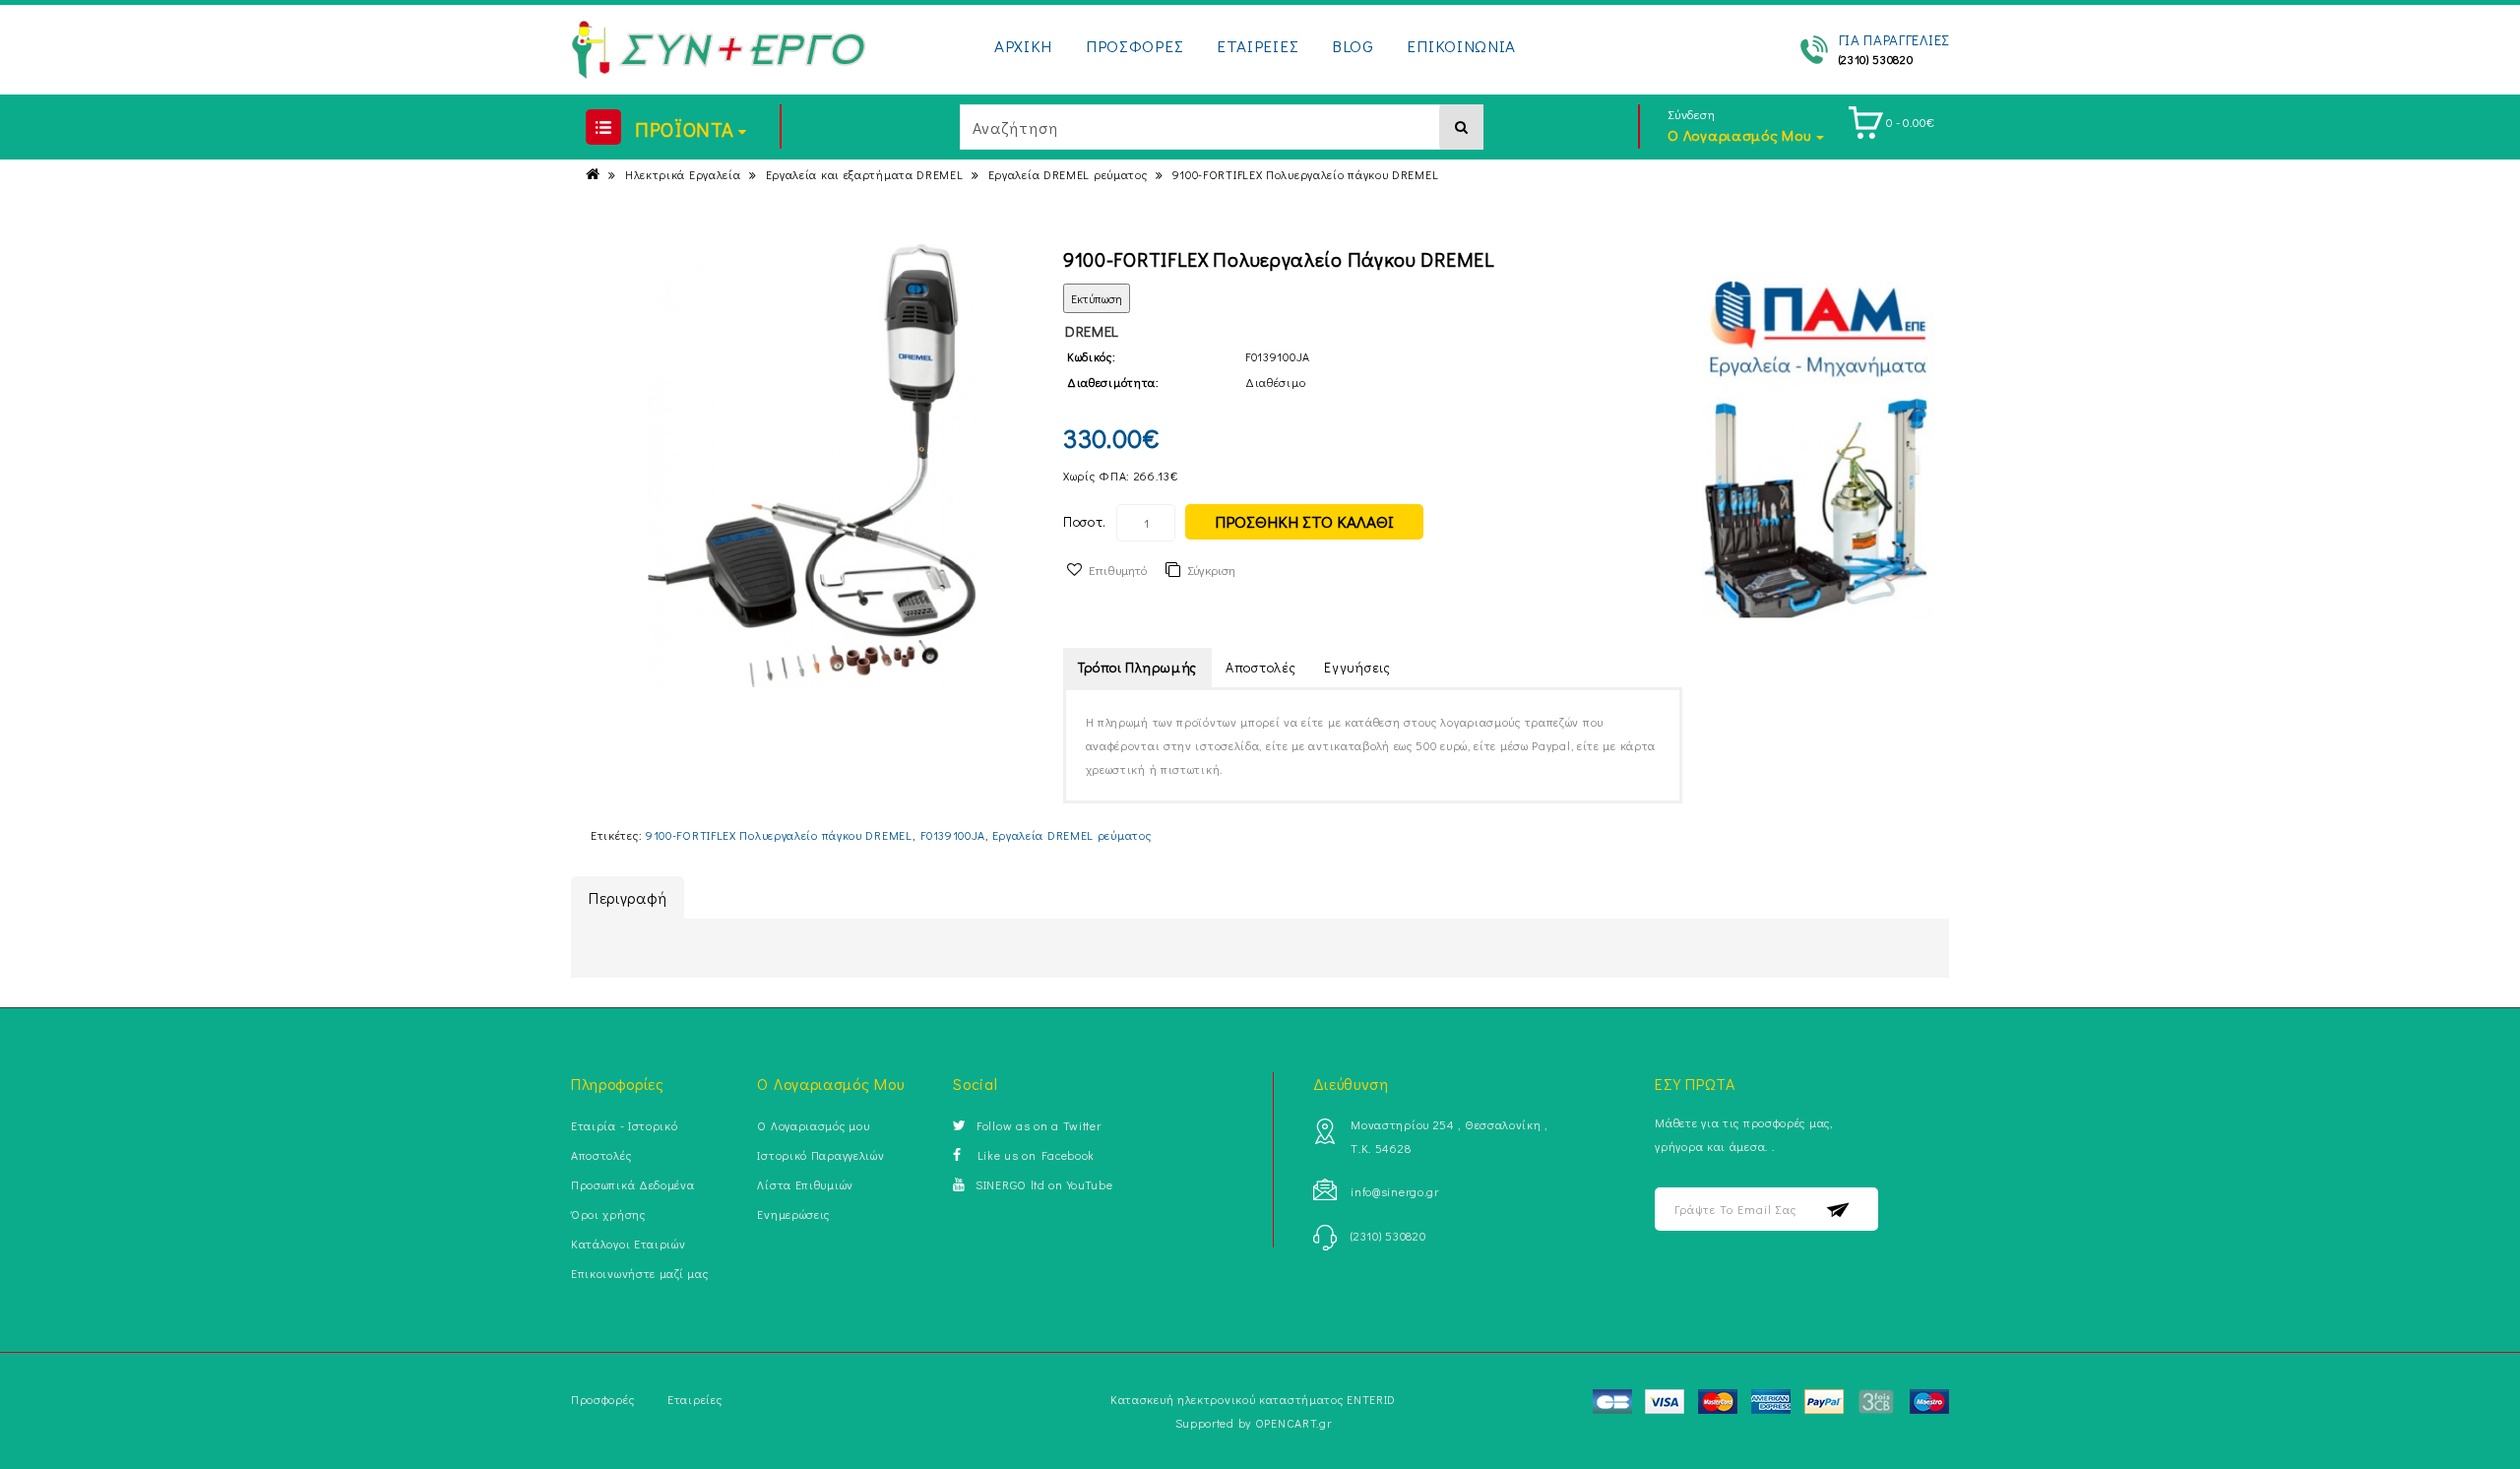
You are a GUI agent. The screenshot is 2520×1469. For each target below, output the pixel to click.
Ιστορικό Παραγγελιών (820, 1155)
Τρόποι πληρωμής (1138, 667)
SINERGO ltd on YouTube (1044, 1184)
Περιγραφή (628, 897)
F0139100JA (953, 835)
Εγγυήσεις (1357, 667)
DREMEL (1092, 331)
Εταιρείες (694, 1399)
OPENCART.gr (1293, 1423)
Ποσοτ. (1085, 521)
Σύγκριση (1211, 570)
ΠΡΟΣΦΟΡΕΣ (1134, 46)
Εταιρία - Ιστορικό (625, 1125)
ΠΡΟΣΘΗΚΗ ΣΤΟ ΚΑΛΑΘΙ (1304, 521)
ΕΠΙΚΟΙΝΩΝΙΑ (1461, 46)
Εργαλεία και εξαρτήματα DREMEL (865, 174)
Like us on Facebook (1033, 1155)
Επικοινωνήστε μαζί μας (639, 1273)
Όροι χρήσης (608, 1214)
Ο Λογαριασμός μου (813, 1125)
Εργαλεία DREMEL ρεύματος (1068, 174)
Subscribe (1838, 1210)
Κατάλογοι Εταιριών (629, 1244)
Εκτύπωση (1097, 298)
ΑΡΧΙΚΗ (1023, 46)
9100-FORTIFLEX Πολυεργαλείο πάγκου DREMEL (1306, 174)
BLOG (1353, 46)
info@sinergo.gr (1395, 1191)
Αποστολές (1260, 667)
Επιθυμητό (1118, 570)
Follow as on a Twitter (1039, 1125)
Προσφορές (602, 1399)
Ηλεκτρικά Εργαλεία (683, 174)
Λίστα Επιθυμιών (805, 1184)
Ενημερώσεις (793, 1214)
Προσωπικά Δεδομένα (633, 1184)
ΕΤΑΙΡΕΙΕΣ (1258, 46)
